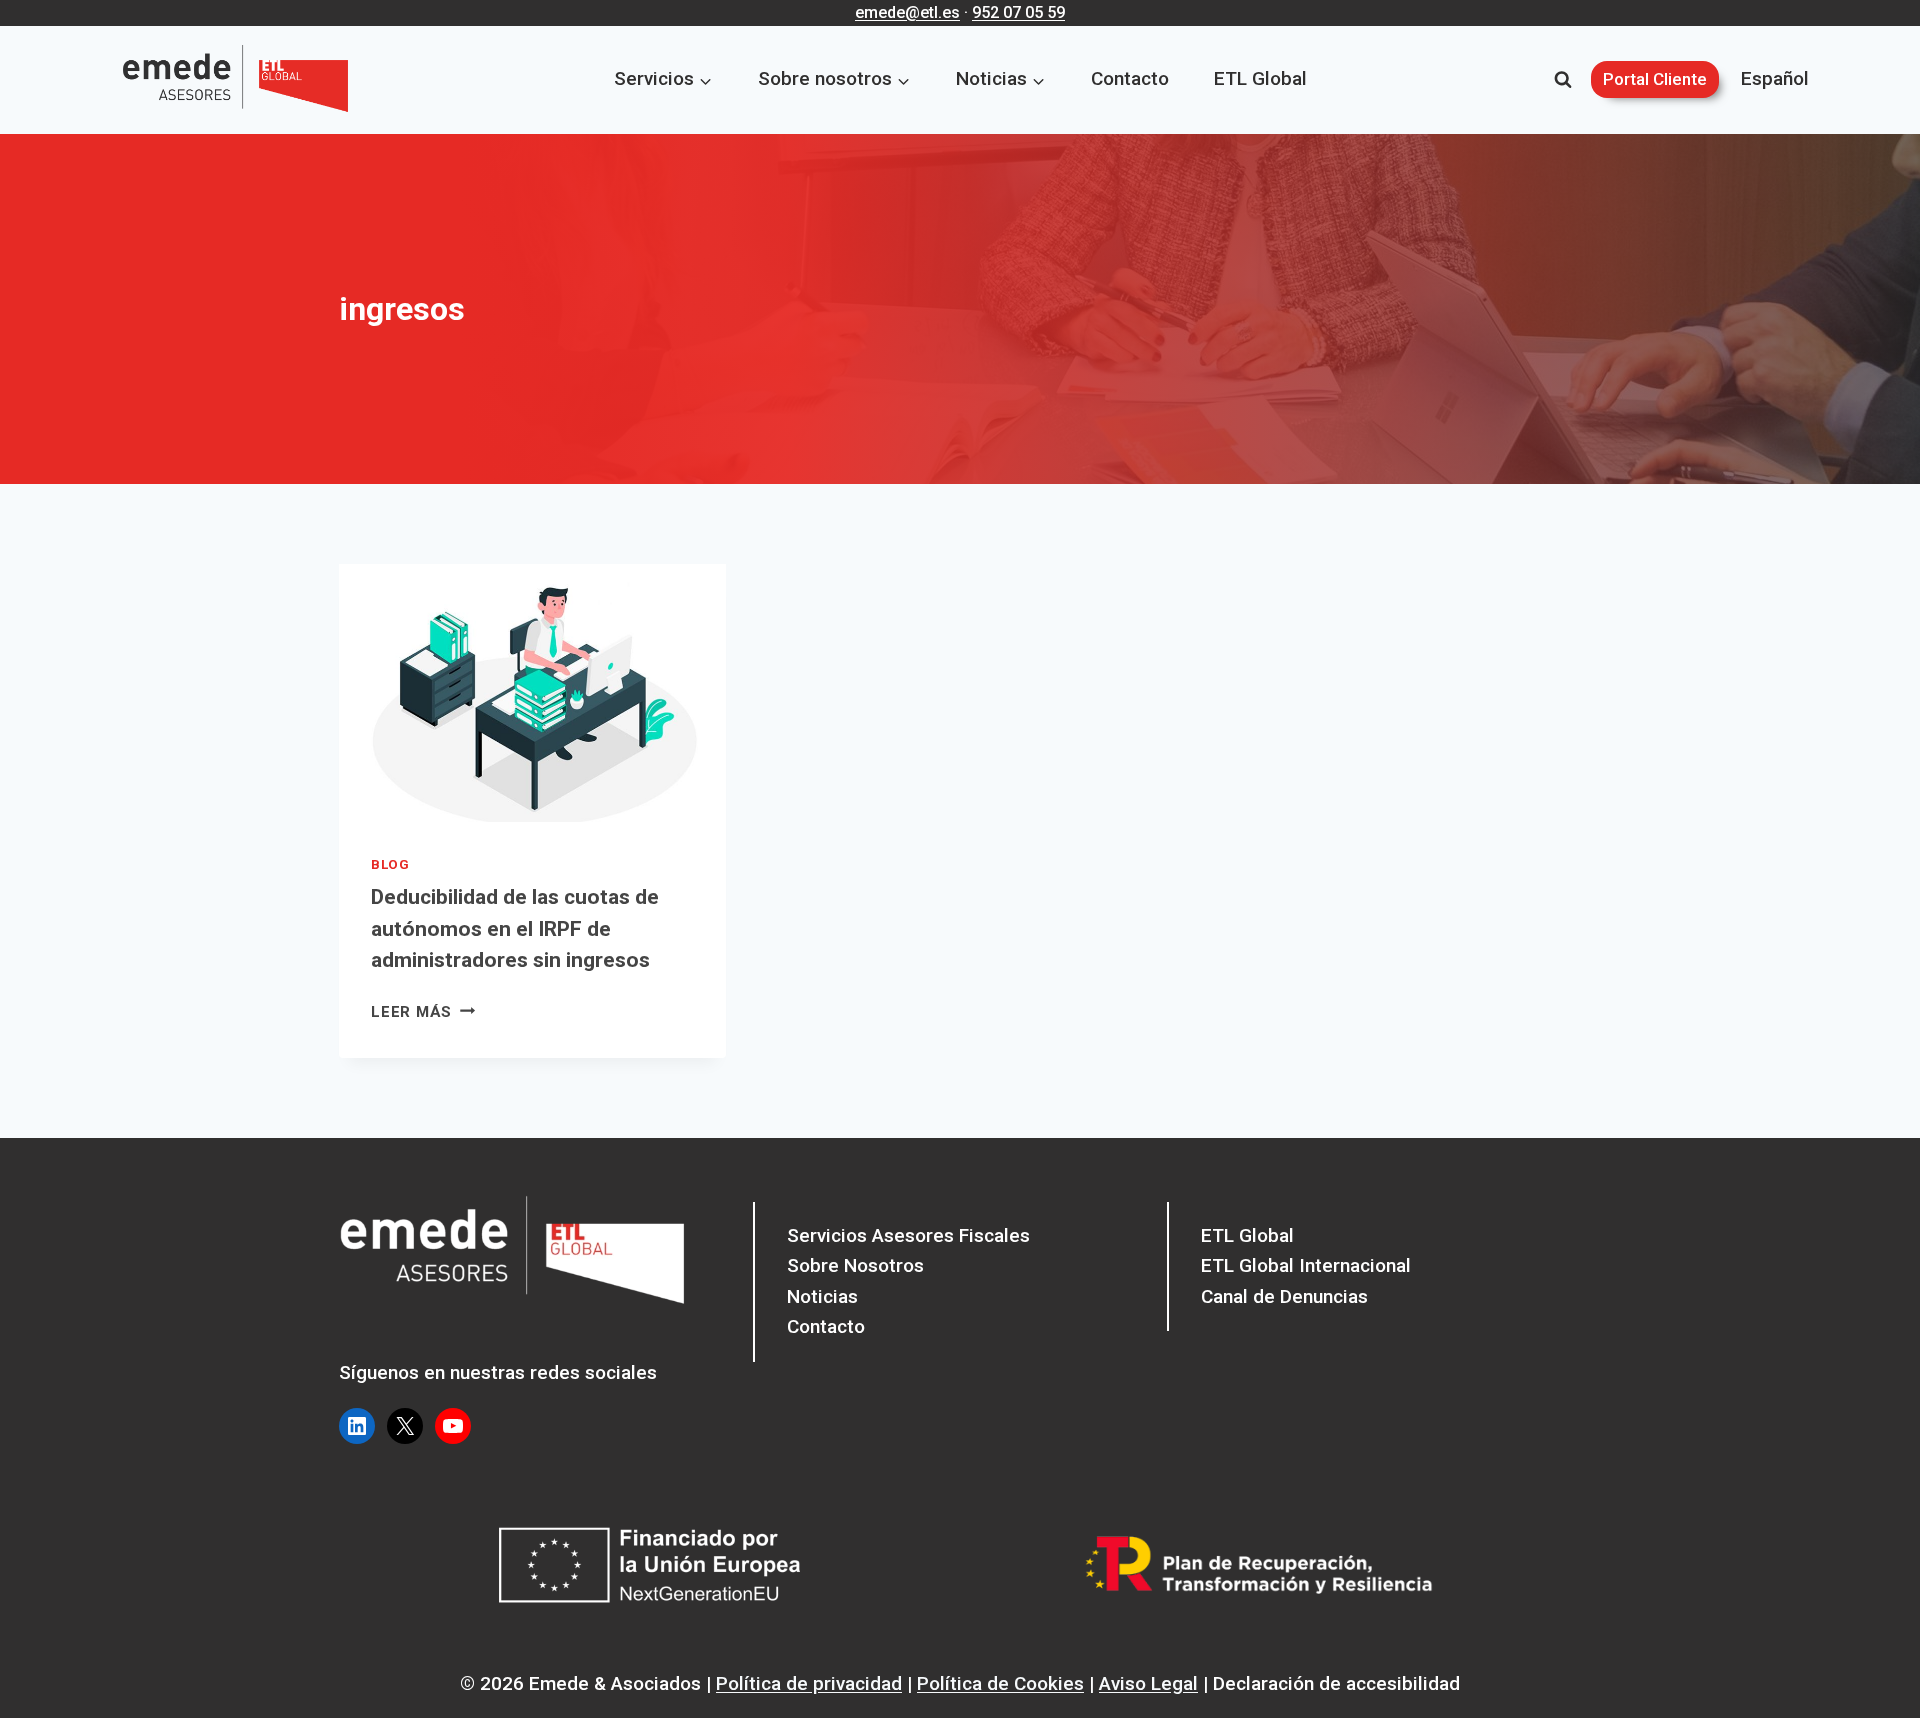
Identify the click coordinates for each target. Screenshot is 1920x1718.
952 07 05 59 (1018, 12)
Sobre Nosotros (855, 1265)
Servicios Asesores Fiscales (908, 1235)
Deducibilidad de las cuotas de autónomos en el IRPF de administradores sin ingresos (515, 928)
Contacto (1130, 78)
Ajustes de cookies (1415, 1687)
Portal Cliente (1655, 79)
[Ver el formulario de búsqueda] (1563, 80)
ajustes (928, 1696)
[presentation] (532, 693)
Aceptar (1072, 1687)
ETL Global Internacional (1306, 1265)
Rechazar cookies (1225, 1687)
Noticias (822, 1296)
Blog (390, 864)
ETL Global (1260, 78)
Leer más (423, 1012)
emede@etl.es (907, 12)
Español (1775, 78)
